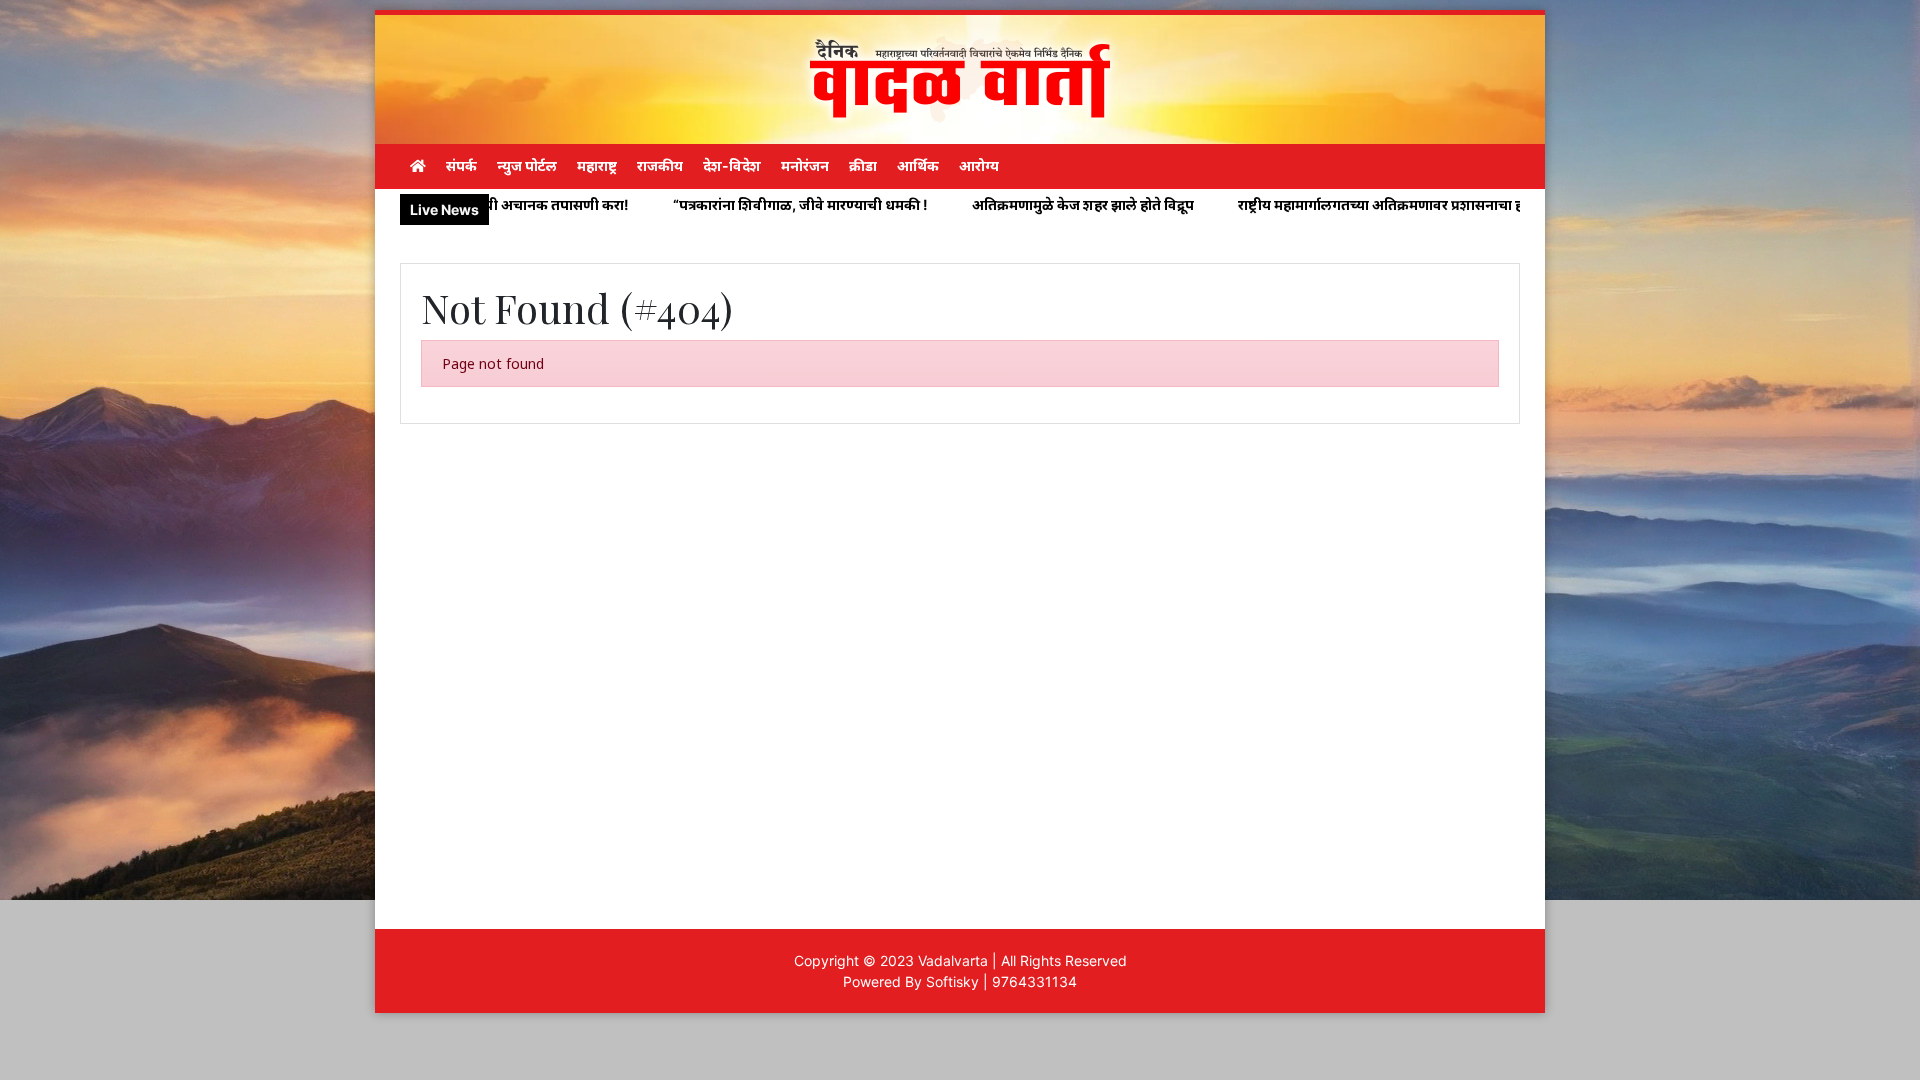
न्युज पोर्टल (527, 165)
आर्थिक (918, 165)
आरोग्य (979, 165)
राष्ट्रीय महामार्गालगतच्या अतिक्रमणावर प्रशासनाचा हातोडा (1291, 204)
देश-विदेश (732, 165)
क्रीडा (863, 165)
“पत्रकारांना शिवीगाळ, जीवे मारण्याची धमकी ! (696, 204)
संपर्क (461, 165)
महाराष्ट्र (597, 165)
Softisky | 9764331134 (1001, 981)
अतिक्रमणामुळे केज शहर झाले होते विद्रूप (979, 204)
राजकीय (660, 165)
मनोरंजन (805, 165)
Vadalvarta (953, 960)
